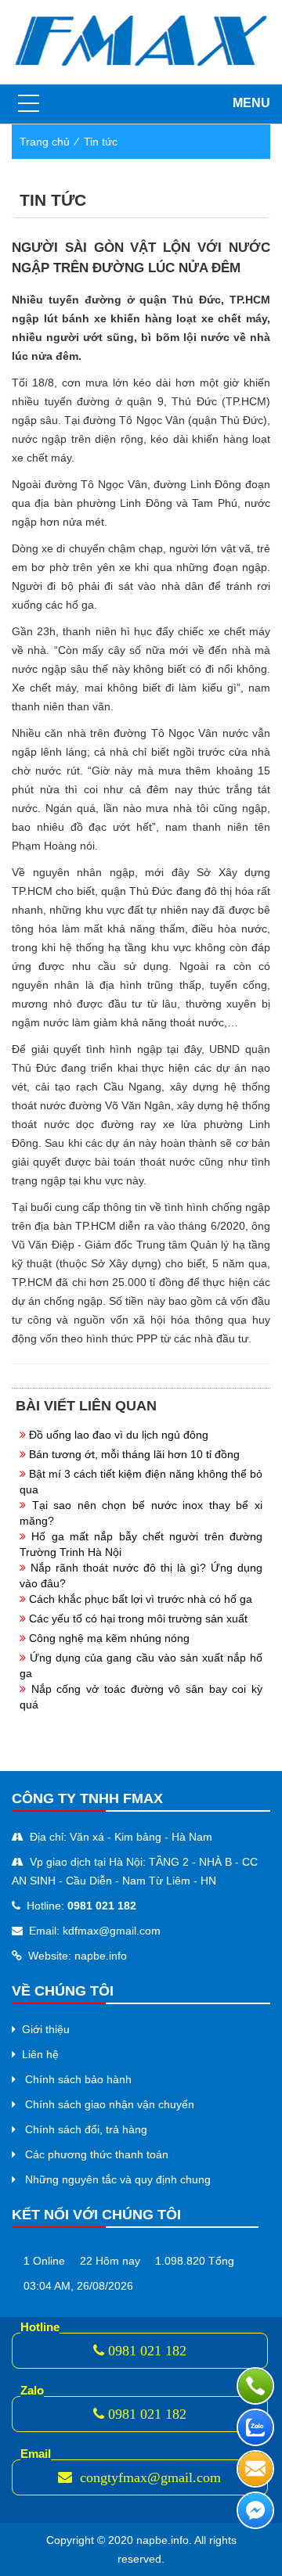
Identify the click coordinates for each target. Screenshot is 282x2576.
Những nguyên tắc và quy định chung (118, 2179)
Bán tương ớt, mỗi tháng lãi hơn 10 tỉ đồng (134, 1454)
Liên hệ (40, 2054)
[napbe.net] (141, 41)
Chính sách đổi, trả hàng (86, 2129)
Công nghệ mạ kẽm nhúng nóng (109, 1638)
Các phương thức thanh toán (97, 2154)
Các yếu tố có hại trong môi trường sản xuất (138, 1619)
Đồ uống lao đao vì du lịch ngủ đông (119, 1435)
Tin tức (101, 142)
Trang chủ (45, 142)
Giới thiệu (46, 2029)
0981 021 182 (147, 2351)
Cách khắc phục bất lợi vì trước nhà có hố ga (141, 1599)
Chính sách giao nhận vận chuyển (110, 2104)
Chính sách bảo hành (78, 2079)
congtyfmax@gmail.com (148, 2477)
